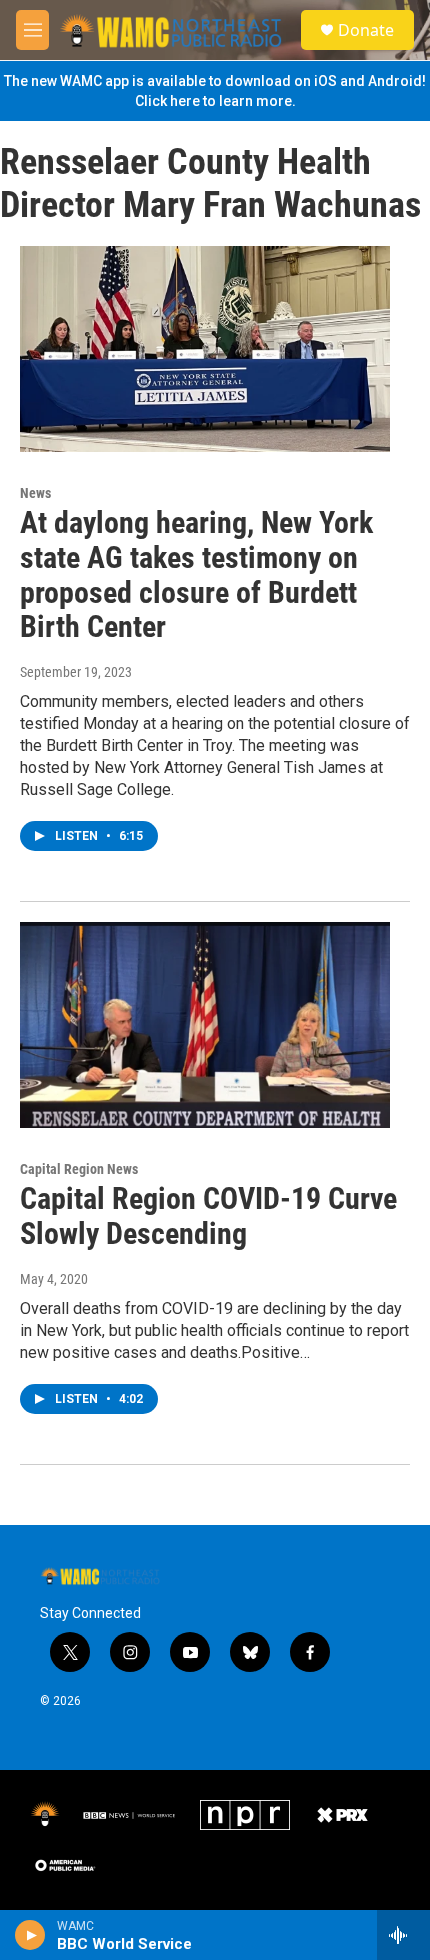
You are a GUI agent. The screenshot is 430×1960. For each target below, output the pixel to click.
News (35, 493)
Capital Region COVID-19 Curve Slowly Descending (208, 1216)
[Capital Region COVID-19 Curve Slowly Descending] (205, 1025)
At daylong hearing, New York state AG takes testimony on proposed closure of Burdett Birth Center (196, 574)
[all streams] (403, 1935)
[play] (30, 1935)
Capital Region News (79, 1169)
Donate (366, 30)
